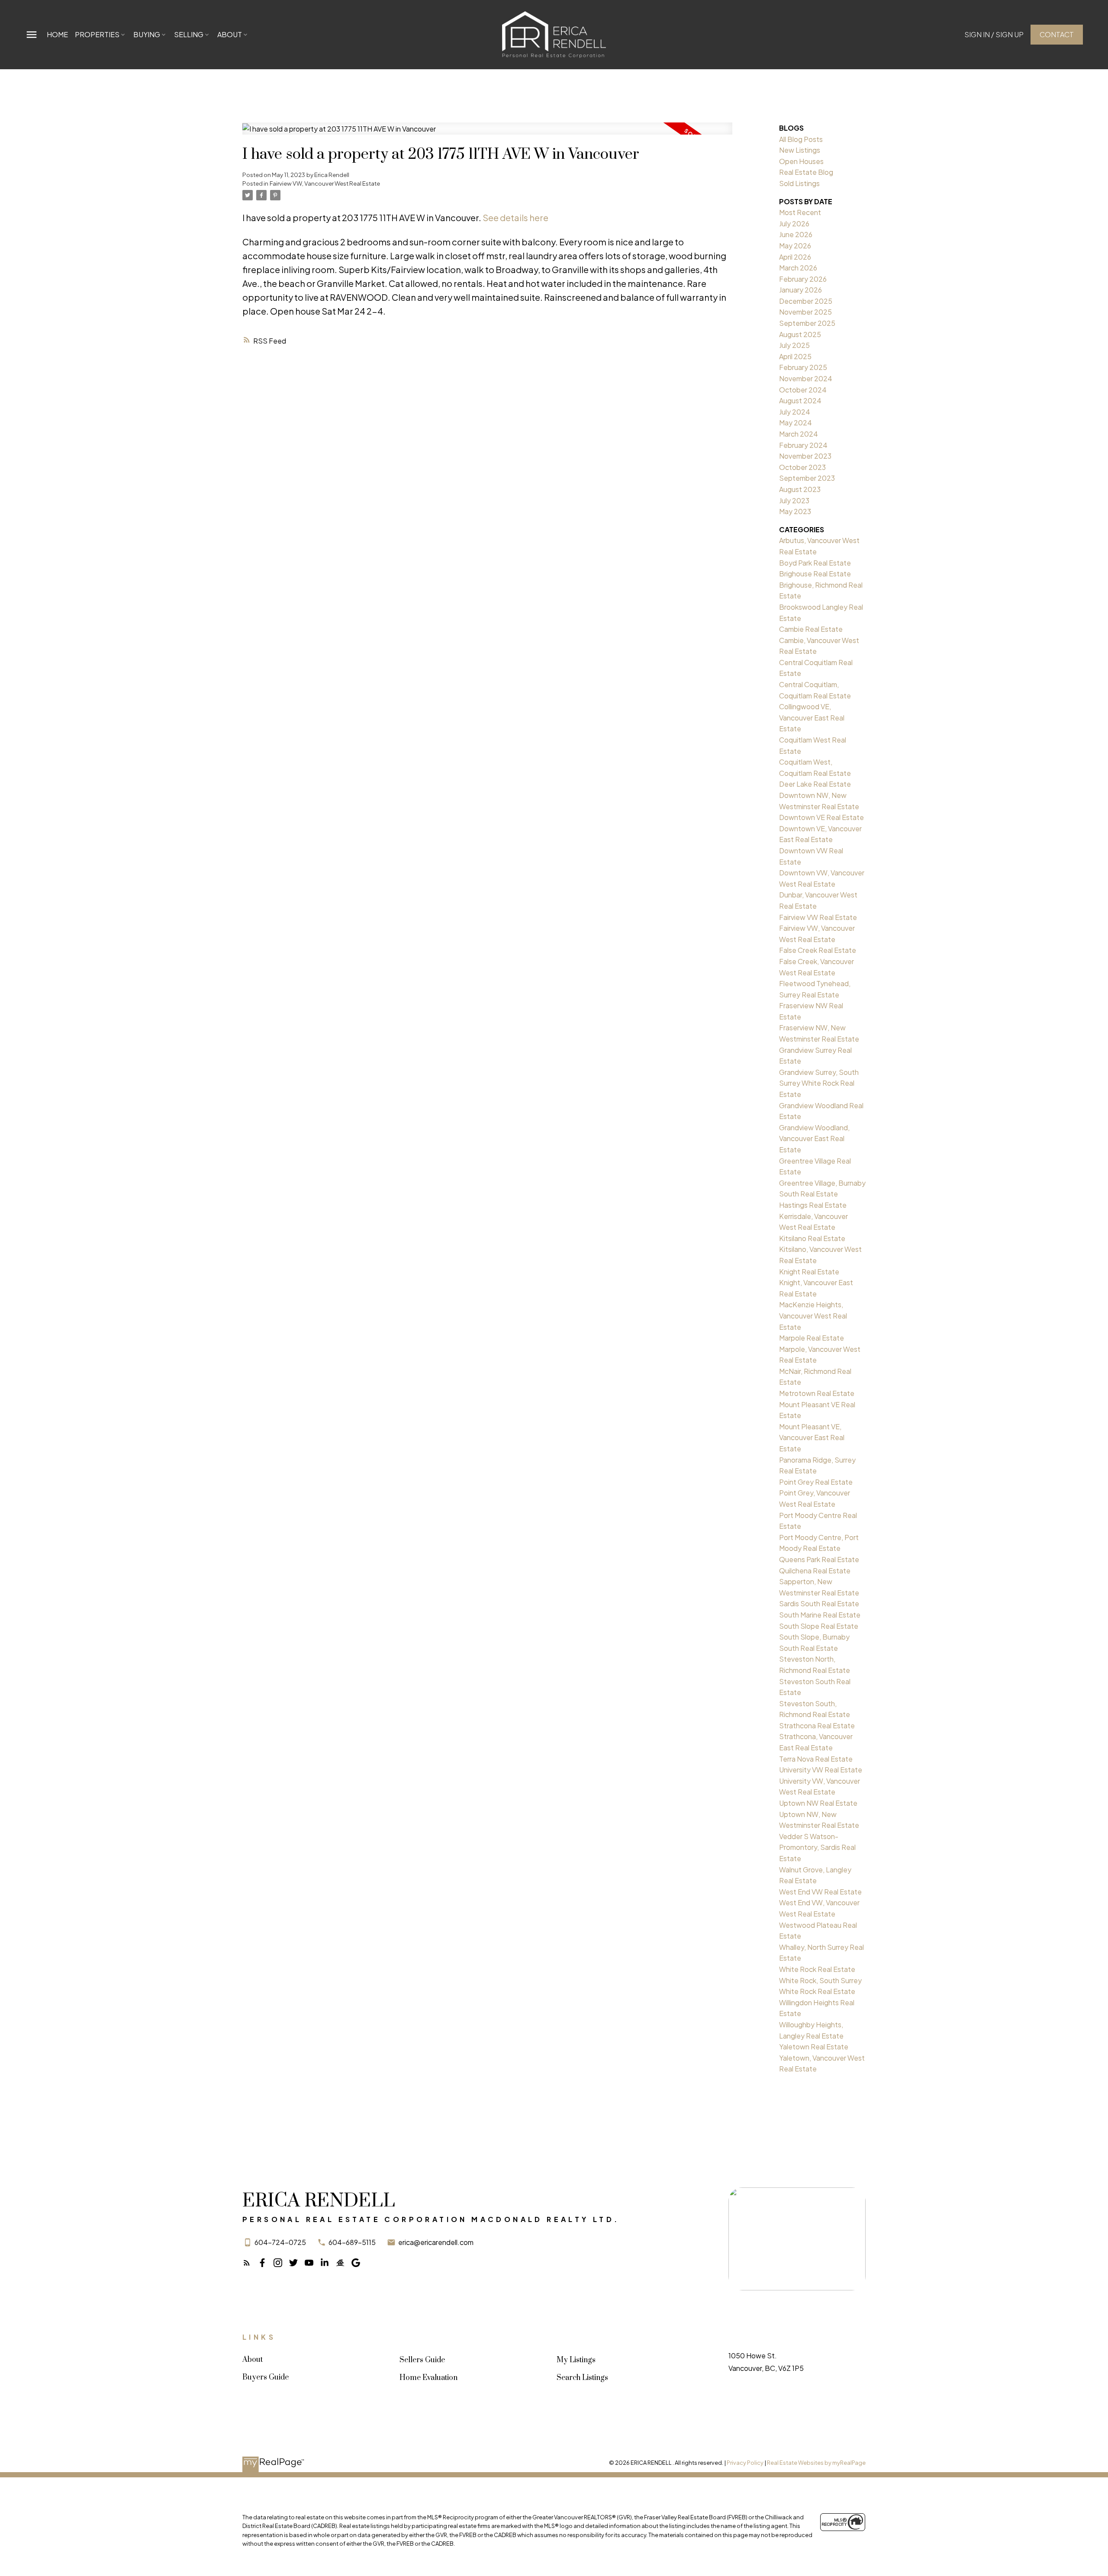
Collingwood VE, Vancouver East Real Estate (812, 717)
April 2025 (795, 356)
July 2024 (795, 412)
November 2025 (805, 312)
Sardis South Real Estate (819, 1603)
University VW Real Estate (821, 1770)
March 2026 (798, 268)
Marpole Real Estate (812, 1338)
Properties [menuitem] (97, 34)
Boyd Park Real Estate (815, 563)
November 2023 (805, 456)
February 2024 (803, 445)
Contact (1057, 35)
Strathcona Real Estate (817, 1725)
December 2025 (806, 301)
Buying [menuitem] (147, 34)
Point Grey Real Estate (816, 1482)
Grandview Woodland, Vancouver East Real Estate (814, 1138)
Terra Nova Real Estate (816, 1759)
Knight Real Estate (809, 1272)
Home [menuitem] (57, 34)
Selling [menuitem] (189, 34)
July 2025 (794, 345)
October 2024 (803, 390)
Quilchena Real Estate (815, 1571)
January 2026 (800, 290)
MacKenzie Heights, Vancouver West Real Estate (813, 1315)
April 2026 (795, 257)
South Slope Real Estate (819, 1626)
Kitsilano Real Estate (812, 1238)
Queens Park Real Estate (819, 1559)
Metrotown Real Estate (817, 1393)
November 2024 (806, 378)
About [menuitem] (230, 34)
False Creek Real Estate (818, 950)
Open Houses (801, 161)
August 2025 (800, 334)
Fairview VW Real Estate (818, 917)
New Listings (800, 150)
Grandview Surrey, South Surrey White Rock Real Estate (819, 1083)
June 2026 (796, 234)
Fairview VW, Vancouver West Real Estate (325, 183)
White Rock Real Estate (817, 1969)
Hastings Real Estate (813, 1205)
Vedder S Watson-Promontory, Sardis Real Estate (817, 1847)
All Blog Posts (801, 139)
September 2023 (807, 478)
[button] (994, 35)
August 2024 (800, 400)
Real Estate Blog (806, 172)
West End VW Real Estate (820, 1892)
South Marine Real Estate (820, 1615)
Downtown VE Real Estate (821, 817)
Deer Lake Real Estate (815, 784)
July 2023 (794, 500)
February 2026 (803, 279)
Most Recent (800, 212)
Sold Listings (799, 183)
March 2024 (799, 434)
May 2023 (795, 511)
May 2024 (796, 423)
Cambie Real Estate (811, 629)
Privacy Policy (745, 2463)
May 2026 (795, 246)
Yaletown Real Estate (814, 2047)
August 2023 (800, 489)
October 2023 (802, 467)
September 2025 (807, 323)
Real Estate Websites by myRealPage (816, 2463)
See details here (515, 217)
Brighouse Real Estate (815, 574)
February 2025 (803, 367)
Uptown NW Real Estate (818, 1803)
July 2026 (794, 224)
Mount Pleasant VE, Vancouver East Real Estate (812, 1438)
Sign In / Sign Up (994, 35)
